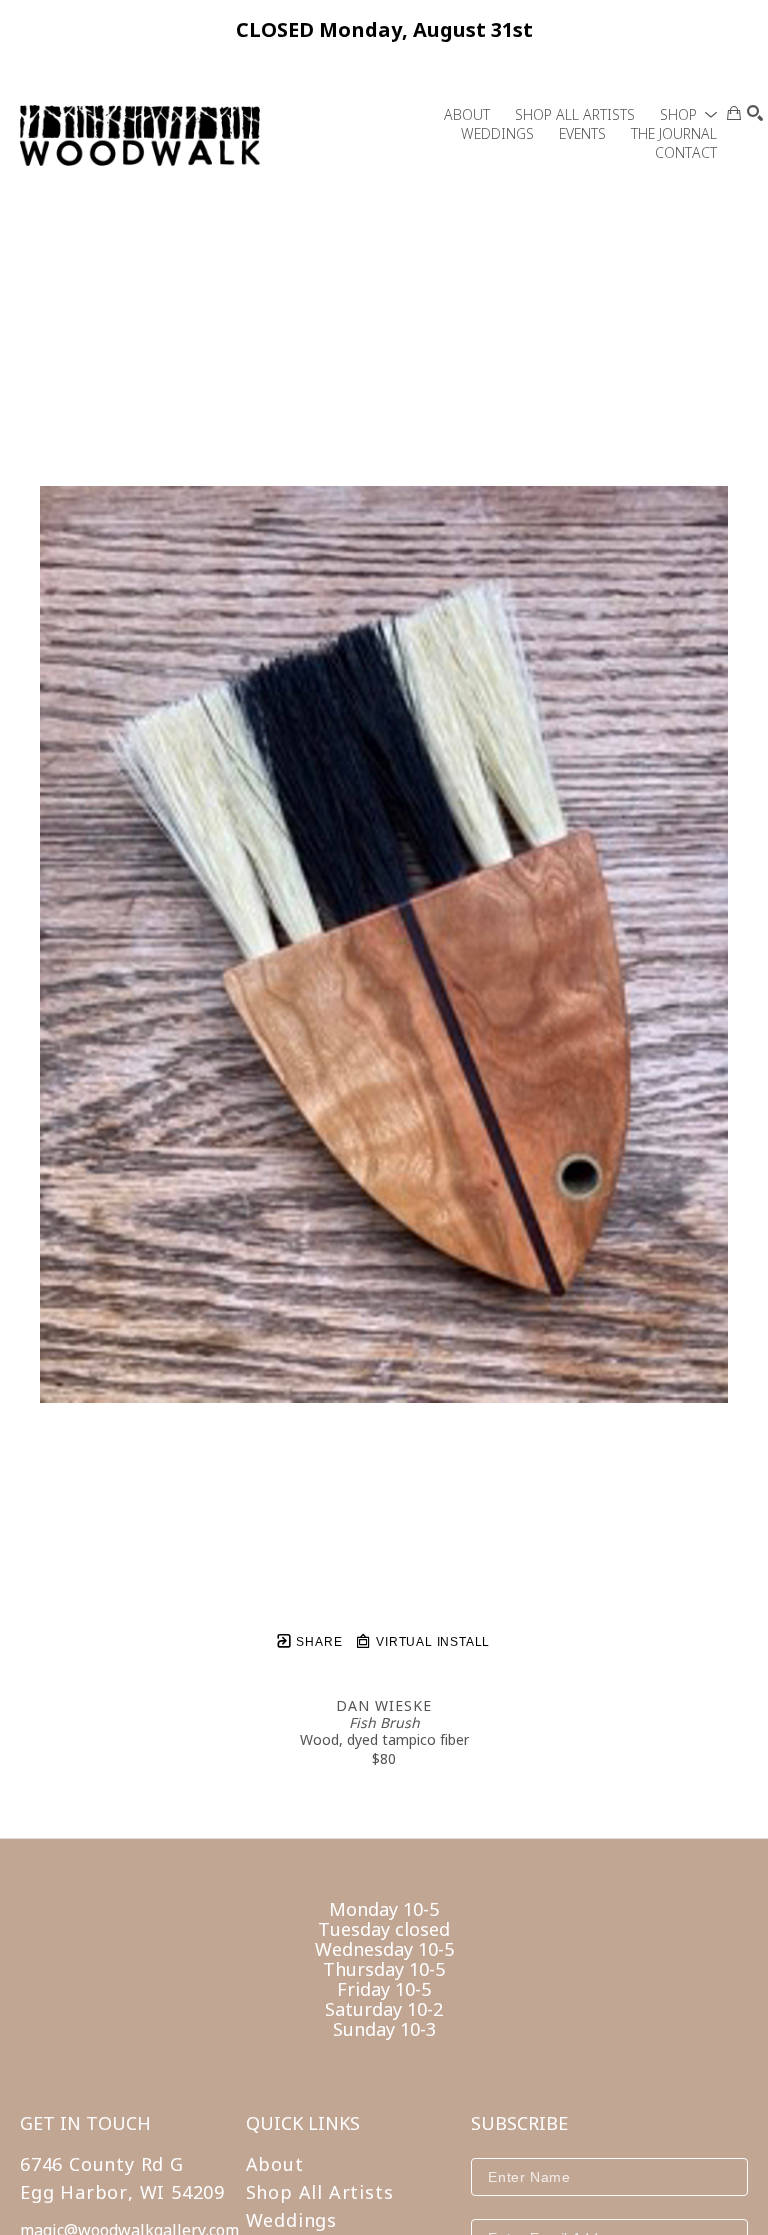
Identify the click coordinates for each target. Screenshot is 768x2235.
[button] (688, 114)
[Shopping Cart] (734, 113)
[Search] (755, 113)
